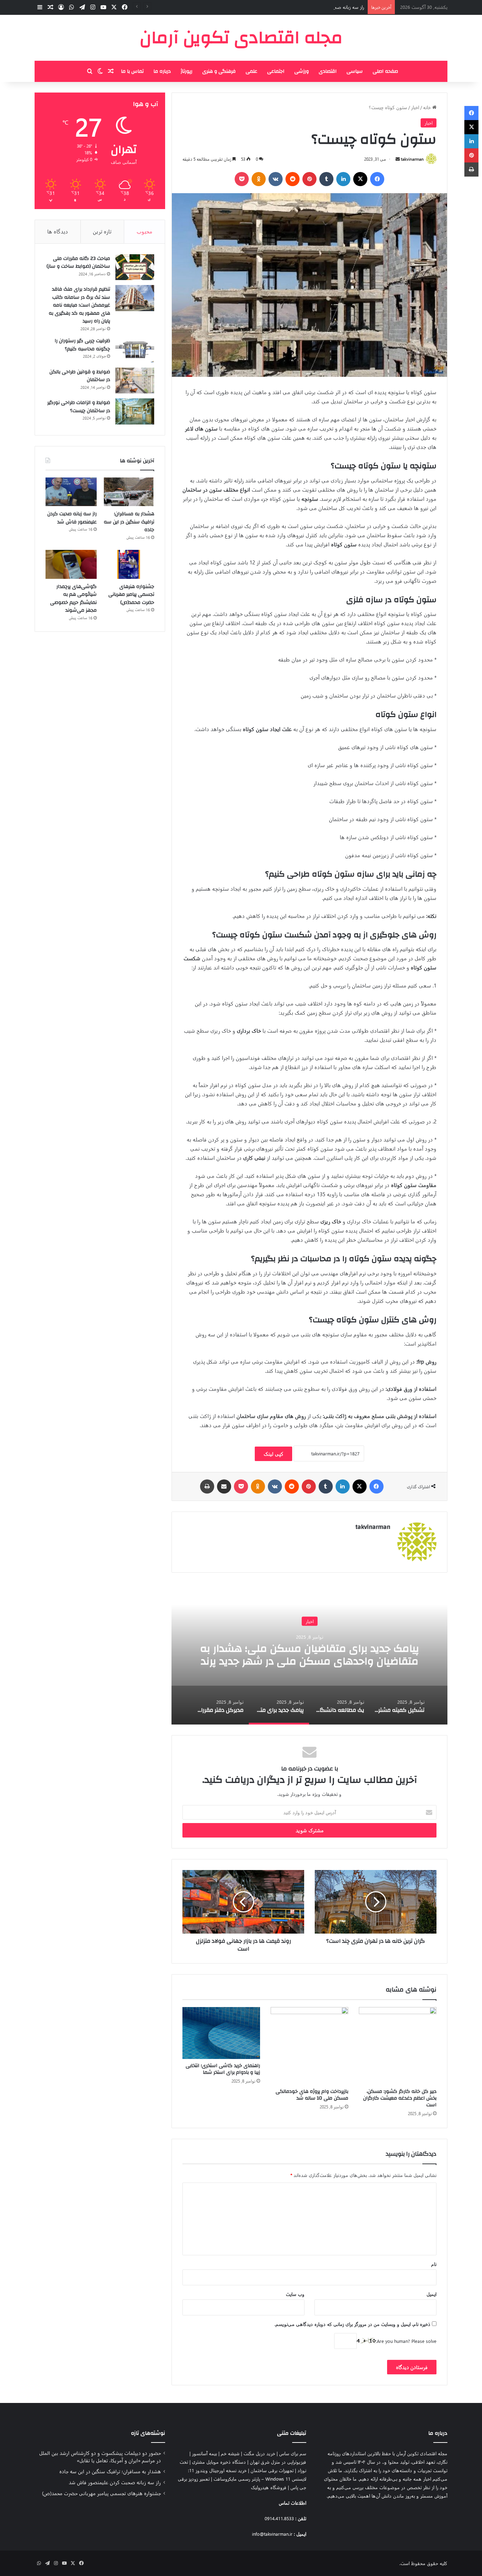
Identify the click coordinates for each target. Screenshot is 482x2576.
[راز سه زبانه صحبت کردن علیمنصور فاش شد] (71, 492)
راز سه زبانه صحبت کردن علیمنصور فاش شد (322, 7)
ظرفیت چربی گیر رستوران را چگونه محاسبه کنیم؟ (82, 345)
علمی (251, 71)
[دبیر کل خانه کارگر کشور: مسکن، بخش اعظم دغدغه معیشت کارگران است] (398, 2046)
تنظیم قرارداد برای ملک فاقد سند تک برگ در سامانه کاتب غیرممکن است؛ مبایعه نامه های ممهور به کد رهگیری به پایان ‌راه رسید (79, 305)
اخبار (415, 107)
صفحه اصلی (385, 71)
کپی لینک (273, 1454)
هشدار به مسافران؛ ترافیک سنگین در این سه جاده (129, 522)
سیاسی (355, 71)
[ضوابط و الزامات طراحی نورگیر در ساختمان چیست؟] (135, 411)
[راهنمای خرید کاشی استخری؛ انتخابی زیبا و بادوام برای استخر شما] (221, 2033)
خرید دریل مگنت (259, 2453)
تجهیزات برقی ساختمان (272, 2470)
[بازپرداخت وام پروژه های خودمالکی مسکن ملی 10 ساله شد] (309, 2046)
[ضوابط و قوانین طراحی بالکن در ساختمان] (135, 381)
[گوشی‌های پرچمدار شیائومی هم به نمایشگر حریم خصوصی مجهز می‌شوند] (71, 564)
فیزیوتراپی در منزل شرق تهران (278, 2462)
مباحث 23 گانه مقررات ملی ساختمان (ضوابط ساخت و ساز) (78, 263)
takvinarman (412, 159)
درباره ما (162, 71)
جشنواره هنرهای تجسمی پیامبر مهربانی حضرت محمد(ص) (131, 595)
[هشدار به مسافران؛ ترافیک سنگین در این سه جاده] (129, 492)
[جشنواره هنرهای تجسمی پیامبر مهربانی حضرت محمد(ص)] (129, 564)
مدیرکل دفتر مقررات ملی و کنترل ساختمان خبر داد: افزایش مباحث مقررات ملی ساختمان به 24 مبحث (310, 1655)
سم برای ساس (293, 2453)
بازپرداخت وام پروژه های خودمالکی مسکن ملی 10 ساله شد (312, 2095)
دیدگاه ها (58, 231)
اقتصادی (328, 71)
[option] (309, 1654)
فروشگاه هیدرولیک (269, 2487)
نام (434, 2264)
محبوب (144, 231)
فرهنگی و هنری (219, 71)
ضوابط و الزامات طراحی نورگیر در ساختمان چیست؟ (79, 407)
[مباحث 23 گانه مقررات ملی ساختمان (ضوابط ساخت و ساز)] (135, 267)
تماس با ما (132, 71)
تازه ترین (102, 231)
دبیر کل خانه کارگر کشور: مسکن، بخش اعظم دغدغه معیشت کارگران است (400, 2098)
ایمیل (432, 2294)
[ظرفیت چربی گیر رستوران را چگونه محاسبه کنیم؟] (135, 350)
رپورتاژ (186, 71)
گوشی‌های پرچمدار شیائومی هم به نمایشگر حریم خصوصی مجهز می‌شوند (73, 599)
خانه (428, 107)
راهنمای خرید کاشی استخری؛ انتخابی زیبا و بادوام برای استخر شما (223, 2069)
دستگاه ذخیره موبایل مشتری (219, 2462)
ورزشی (302, 71)
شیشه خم (230, 2453)
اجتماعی (276, 71)
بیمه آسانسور (204, 2453)
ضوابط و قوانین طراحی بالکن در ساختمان (80, 376)
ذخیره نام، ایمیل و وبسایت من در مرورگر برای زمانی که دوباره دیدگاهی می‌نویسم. (353, 2324)
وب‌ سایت (295, 2294)
